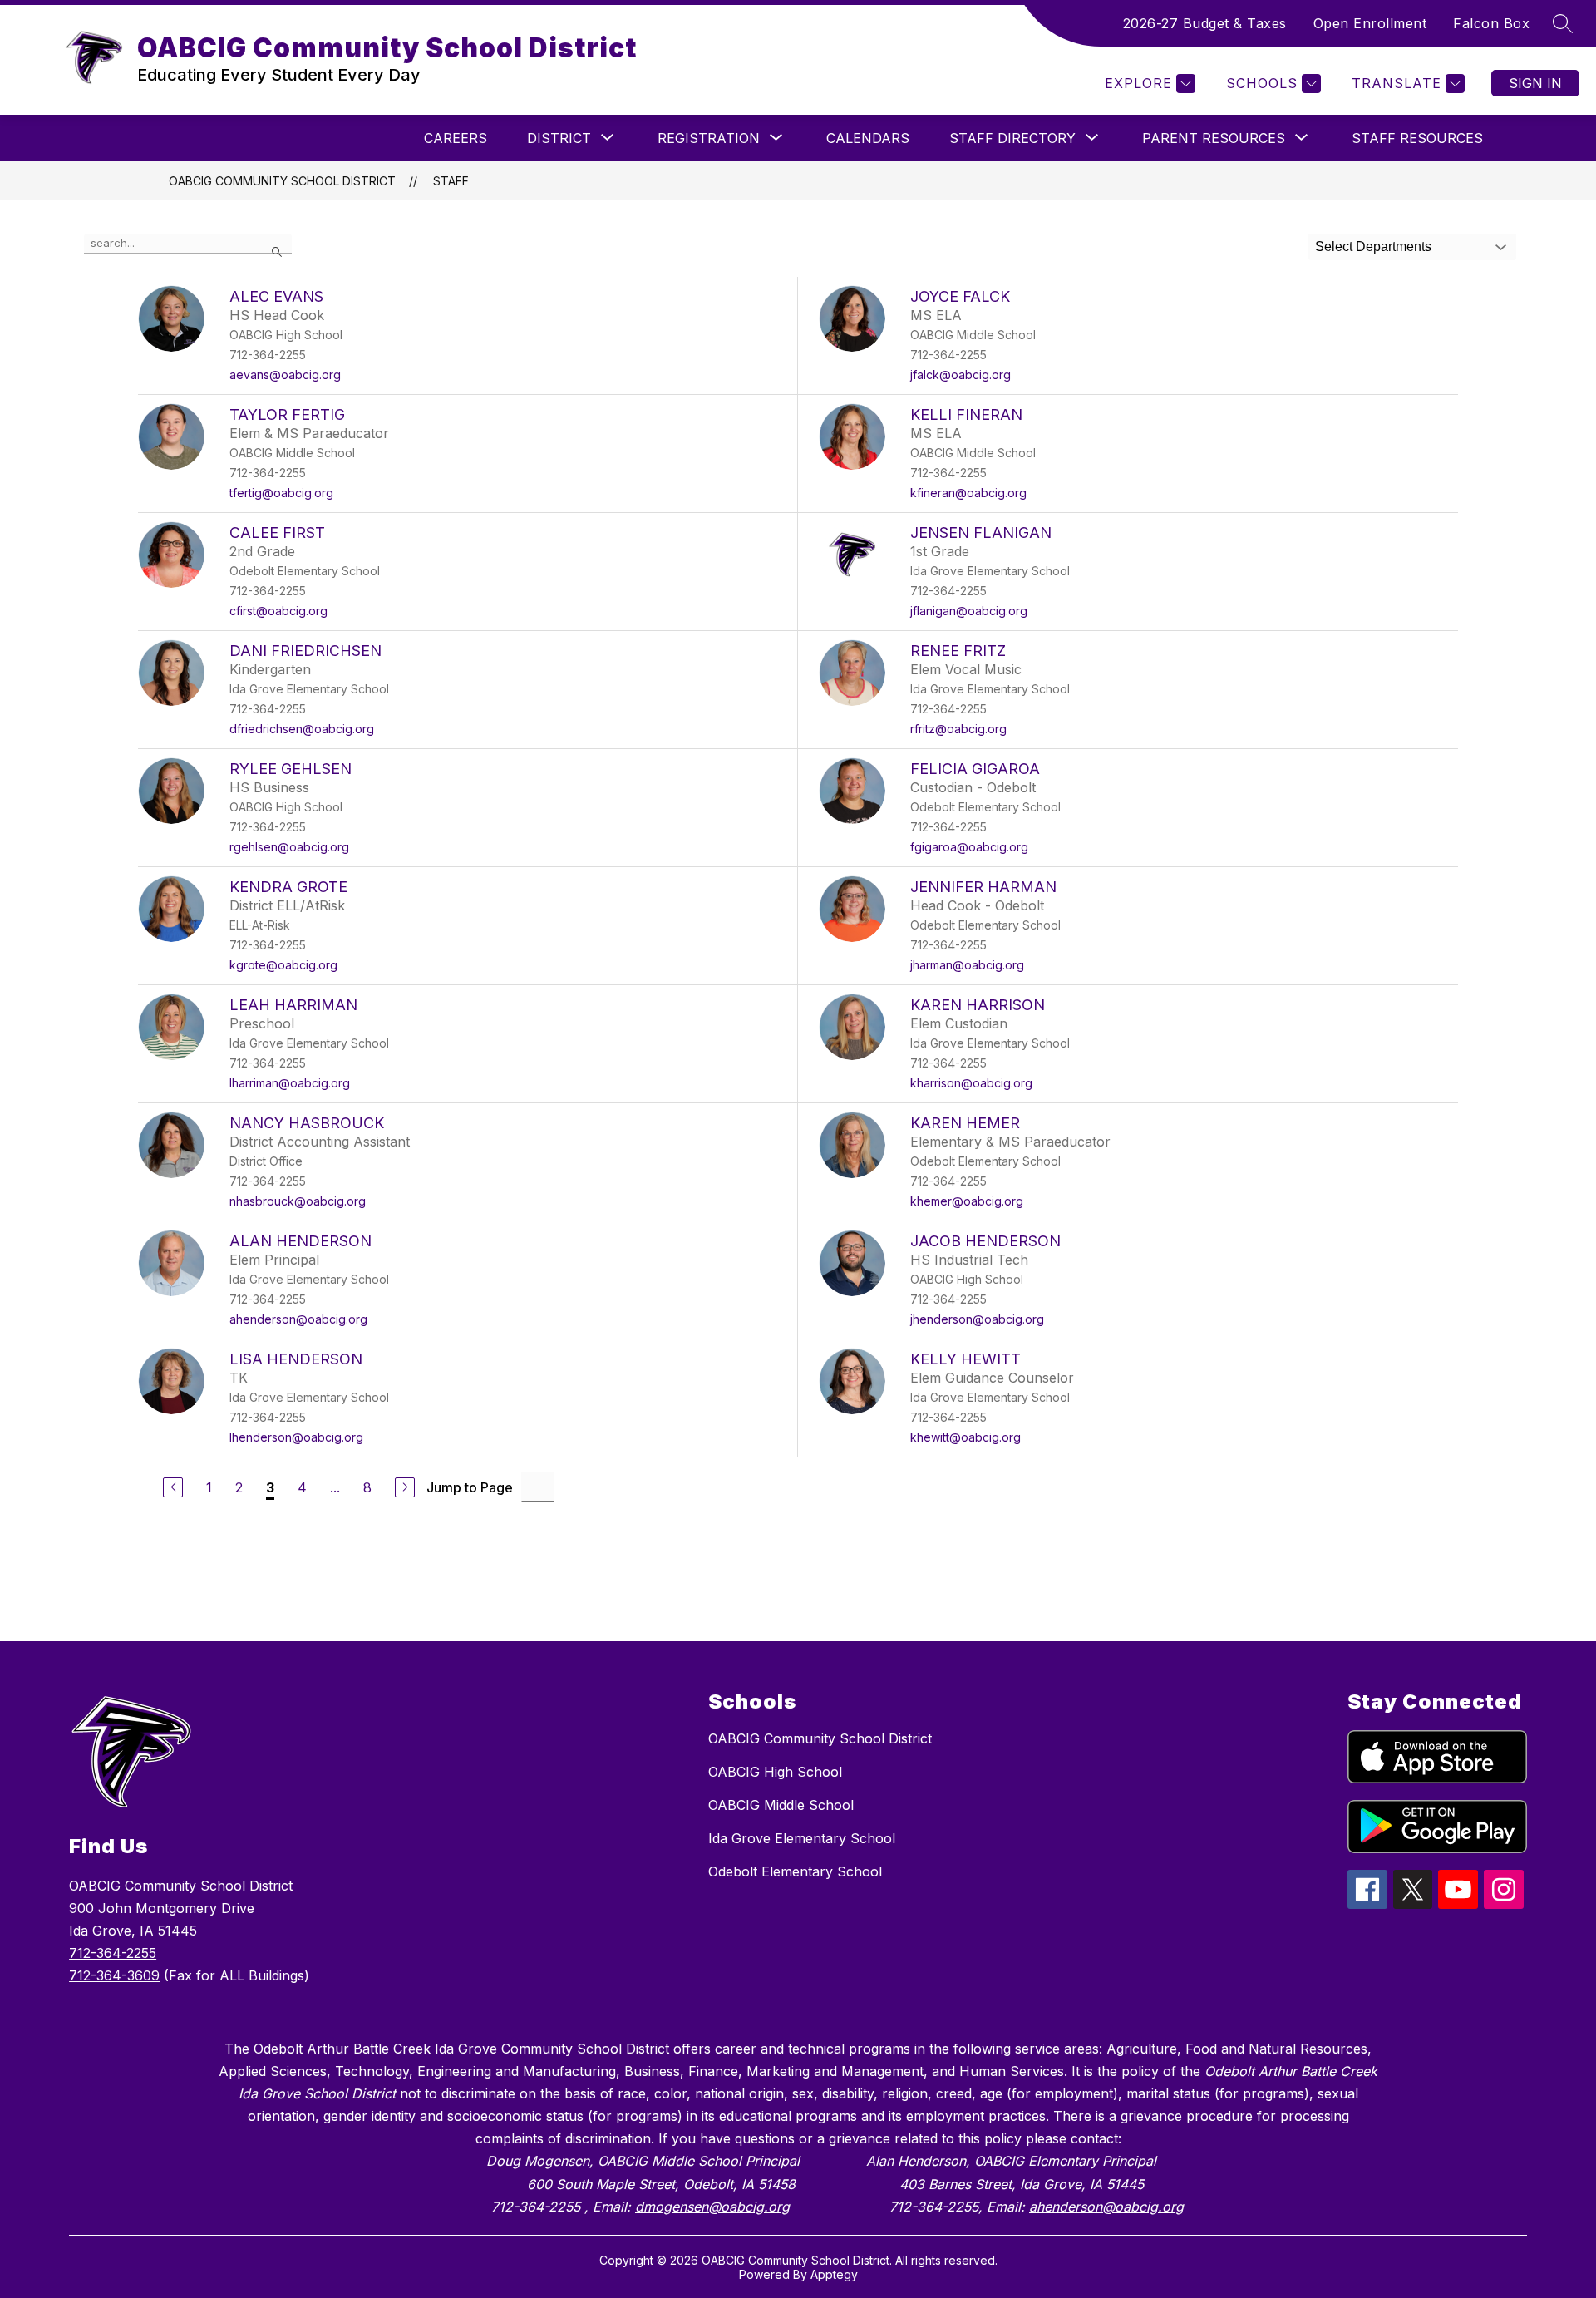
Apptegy (834, 2274)
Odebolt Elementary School (795, 1871)
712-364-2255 (113, 1953)
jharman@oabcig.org (967, 965)
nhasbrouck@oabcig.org (298, 1201)
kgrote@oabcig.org (283, 965)
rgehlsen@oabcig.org (289, 847)
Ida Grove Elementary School (802, 1838)
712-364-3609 (114, 1975)
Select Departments (1373, 247)
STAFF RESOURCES (1417, 138)
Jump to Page (470, 1487)
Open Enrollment (1370, 23)
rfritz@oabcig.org (958, 729)
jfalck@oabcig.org (961, 375)
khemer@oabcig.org (967, 1201)
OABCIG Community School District (282, 181)
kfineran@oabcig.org (968, 493)
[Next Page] (405, 1487)
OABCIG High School (775, 1772)
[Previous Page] (173, 1487)
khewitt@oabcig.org (965, 1437)
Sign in (1535, 83)
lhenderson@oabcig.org (296, 1437)
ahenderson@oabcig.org (298, 1319)
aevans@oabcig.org (285, 375)
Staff (451, 181)
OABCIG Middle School (781, 1805)
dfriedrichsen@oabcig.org (302, 729)
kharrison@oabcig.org (971, 1083)
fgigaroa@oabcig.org (969, 847)
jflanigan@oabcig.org (969, 611)
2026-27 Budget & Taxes (1205, 23)
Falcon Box (1491, 23)
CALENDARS (868, 138)
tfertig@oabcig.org (281, 493)
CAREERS (456, 138)
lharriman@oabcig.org (290, 1083)
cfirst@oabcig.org (278, 611)
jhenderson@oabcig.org (977, 1319)
